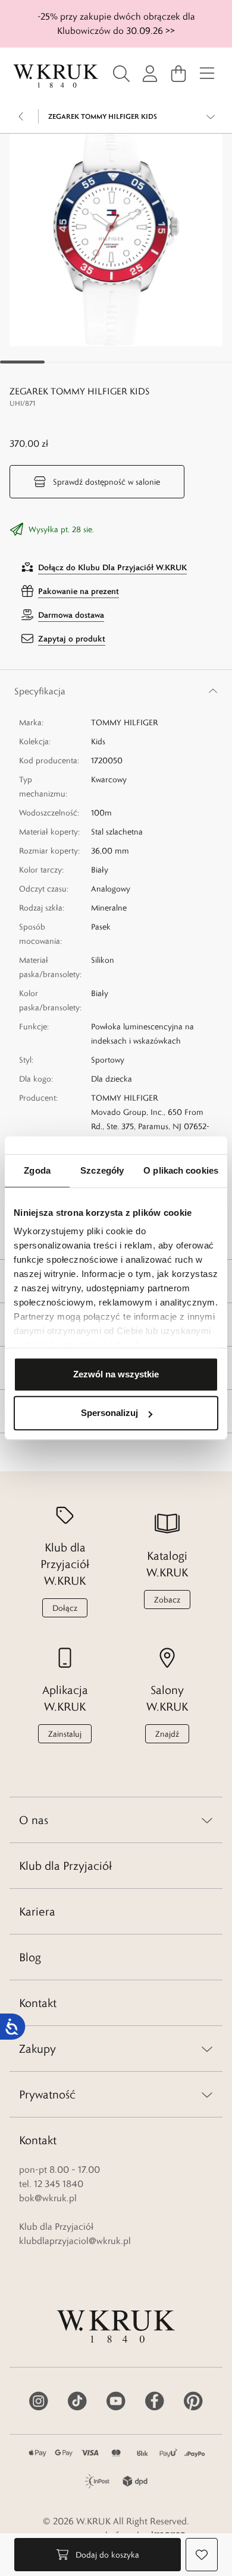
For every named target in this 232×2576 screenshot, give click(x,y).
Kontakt (38, 2003)
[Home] (56, 76)
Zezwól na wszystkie (116, 1374)
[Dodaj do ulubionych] (202, 2555)
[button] (116, 240)
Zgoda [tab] (37, 1170)
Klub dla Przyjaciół (65, 1866)
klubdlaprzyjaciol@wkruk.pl (75, 2241)
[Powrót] (21, 116)
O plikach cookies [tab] (181, 1170)
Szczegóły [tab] (102, 1170)
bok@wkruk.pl (48, 2198)
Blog (30, 1957)
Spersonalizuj (109, 1413)
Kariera (37, 1911)
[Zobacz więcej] (211, 116)
